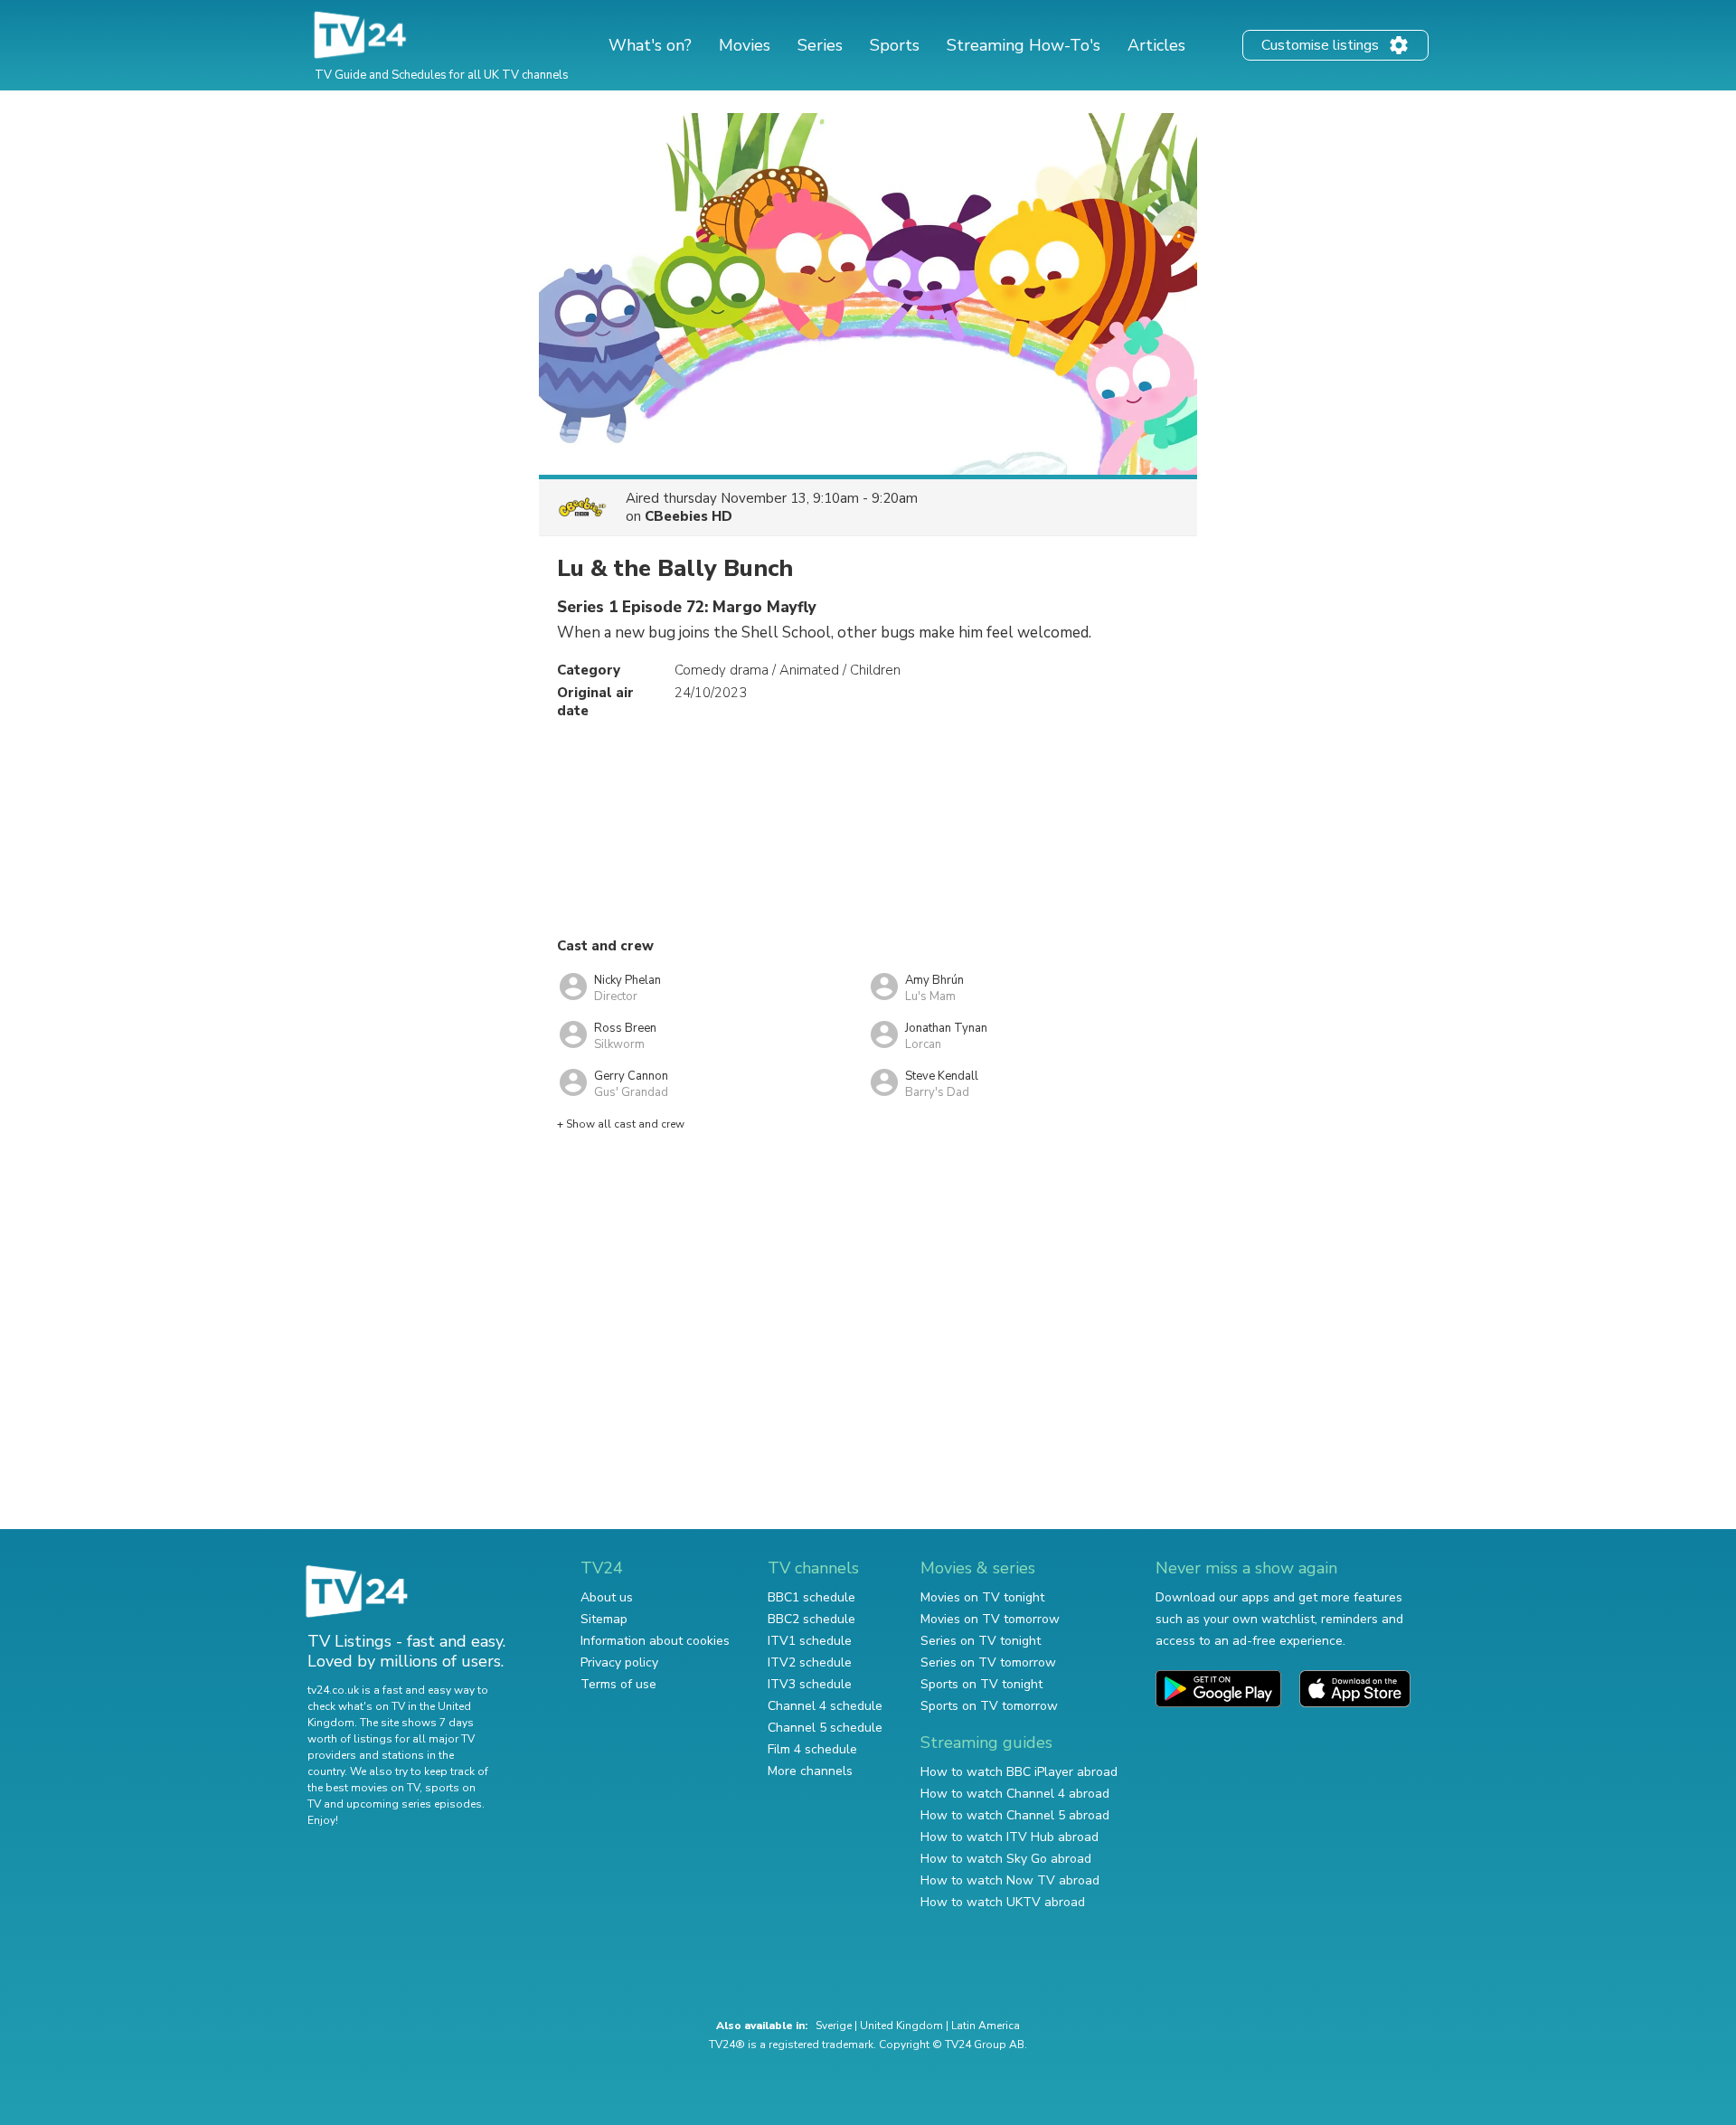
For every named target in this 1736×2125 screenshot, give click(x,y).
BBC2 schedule (811, 1619)
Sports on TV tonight (981, 1684)
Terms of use (618, 1684)
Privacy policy (619, 1662)
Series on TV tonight (981, 1641)
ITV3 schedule (810, 1684)
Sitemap (604, 1619)
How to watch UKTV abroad (1003, 1902)
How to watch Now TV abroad (1010, 1880)
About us (607, 1597)
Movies (745, 45)
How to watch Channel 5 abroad (1015, 1815)
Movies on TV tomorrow (990, 1619)
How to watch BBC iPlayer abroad (1019, 1772)
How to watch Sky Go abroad (1006, 1859)
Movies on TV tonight (982, 1597)
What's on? (650, 45)
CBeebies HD (689, 516)
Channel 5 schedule (825, 1728)
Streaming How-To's (1024, 45)
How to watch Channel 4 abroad (1015, 1794)
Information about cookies (655, 1641)
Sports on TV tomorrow (989, 1706)
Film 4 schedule (812, 1749)
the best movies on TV (363, 1788)
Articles (1156, 45)
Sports (895, 45)
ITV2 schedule (810, 1662)
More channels (810, 1771)
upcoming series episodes (414, 1804)
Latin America (986, 2026)
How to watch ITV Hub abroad (1010, 1837)
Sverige (834, 2026)
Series (820, 45)
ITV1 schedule (810, 1641)
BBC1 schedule (811, 1597)
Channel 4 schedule (825, 1706)
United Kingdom (901, 2026)
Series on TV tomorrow (988, 1662)
